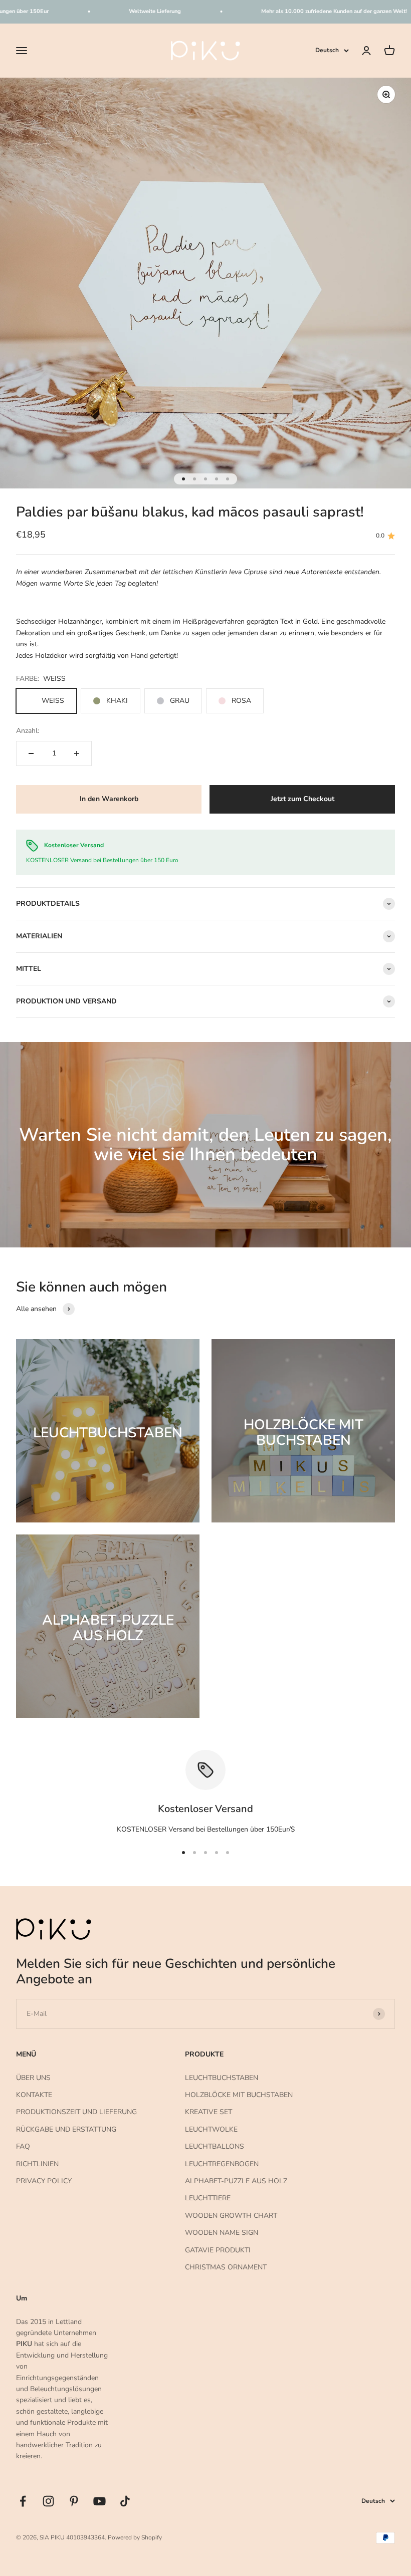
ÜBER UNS (33, 2078)
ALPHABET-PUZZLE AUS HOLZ (236, 2181)
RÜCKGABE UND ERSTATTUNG (66, 2129)
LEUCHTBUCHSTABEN (222, 2078)
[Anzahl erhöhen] (77, 753)
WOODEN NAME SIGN (222, 2233)
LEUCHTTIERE (208, 2198)
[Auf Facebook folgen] (23, 2501)
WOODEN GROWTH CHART (231, 2216)
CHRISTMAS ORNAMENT (226, 2267)
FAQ (23, 2146)
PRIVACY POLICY (44, 2181)
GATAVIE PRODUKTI (218, 2250)
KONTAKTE (34, 2095)
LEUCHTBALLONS (215, 2146)
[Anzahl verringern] (31, 753)
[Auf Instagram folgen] (48, 2501)
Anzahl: (28, 731)
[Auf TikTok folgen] (125, 2501)
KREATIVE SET (209, 2112)
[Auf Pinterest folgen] (74, 2501)
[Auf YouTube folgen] (99, 2501)
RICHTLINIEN (37, 2164)
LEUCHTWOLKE (211, 2129)
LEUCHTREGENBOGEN (222, 2164)
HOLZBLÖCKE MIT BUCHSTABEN (239, 2095)
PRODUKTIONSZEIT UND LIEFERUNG (76, 2112)
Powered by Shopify (135, 2537)
